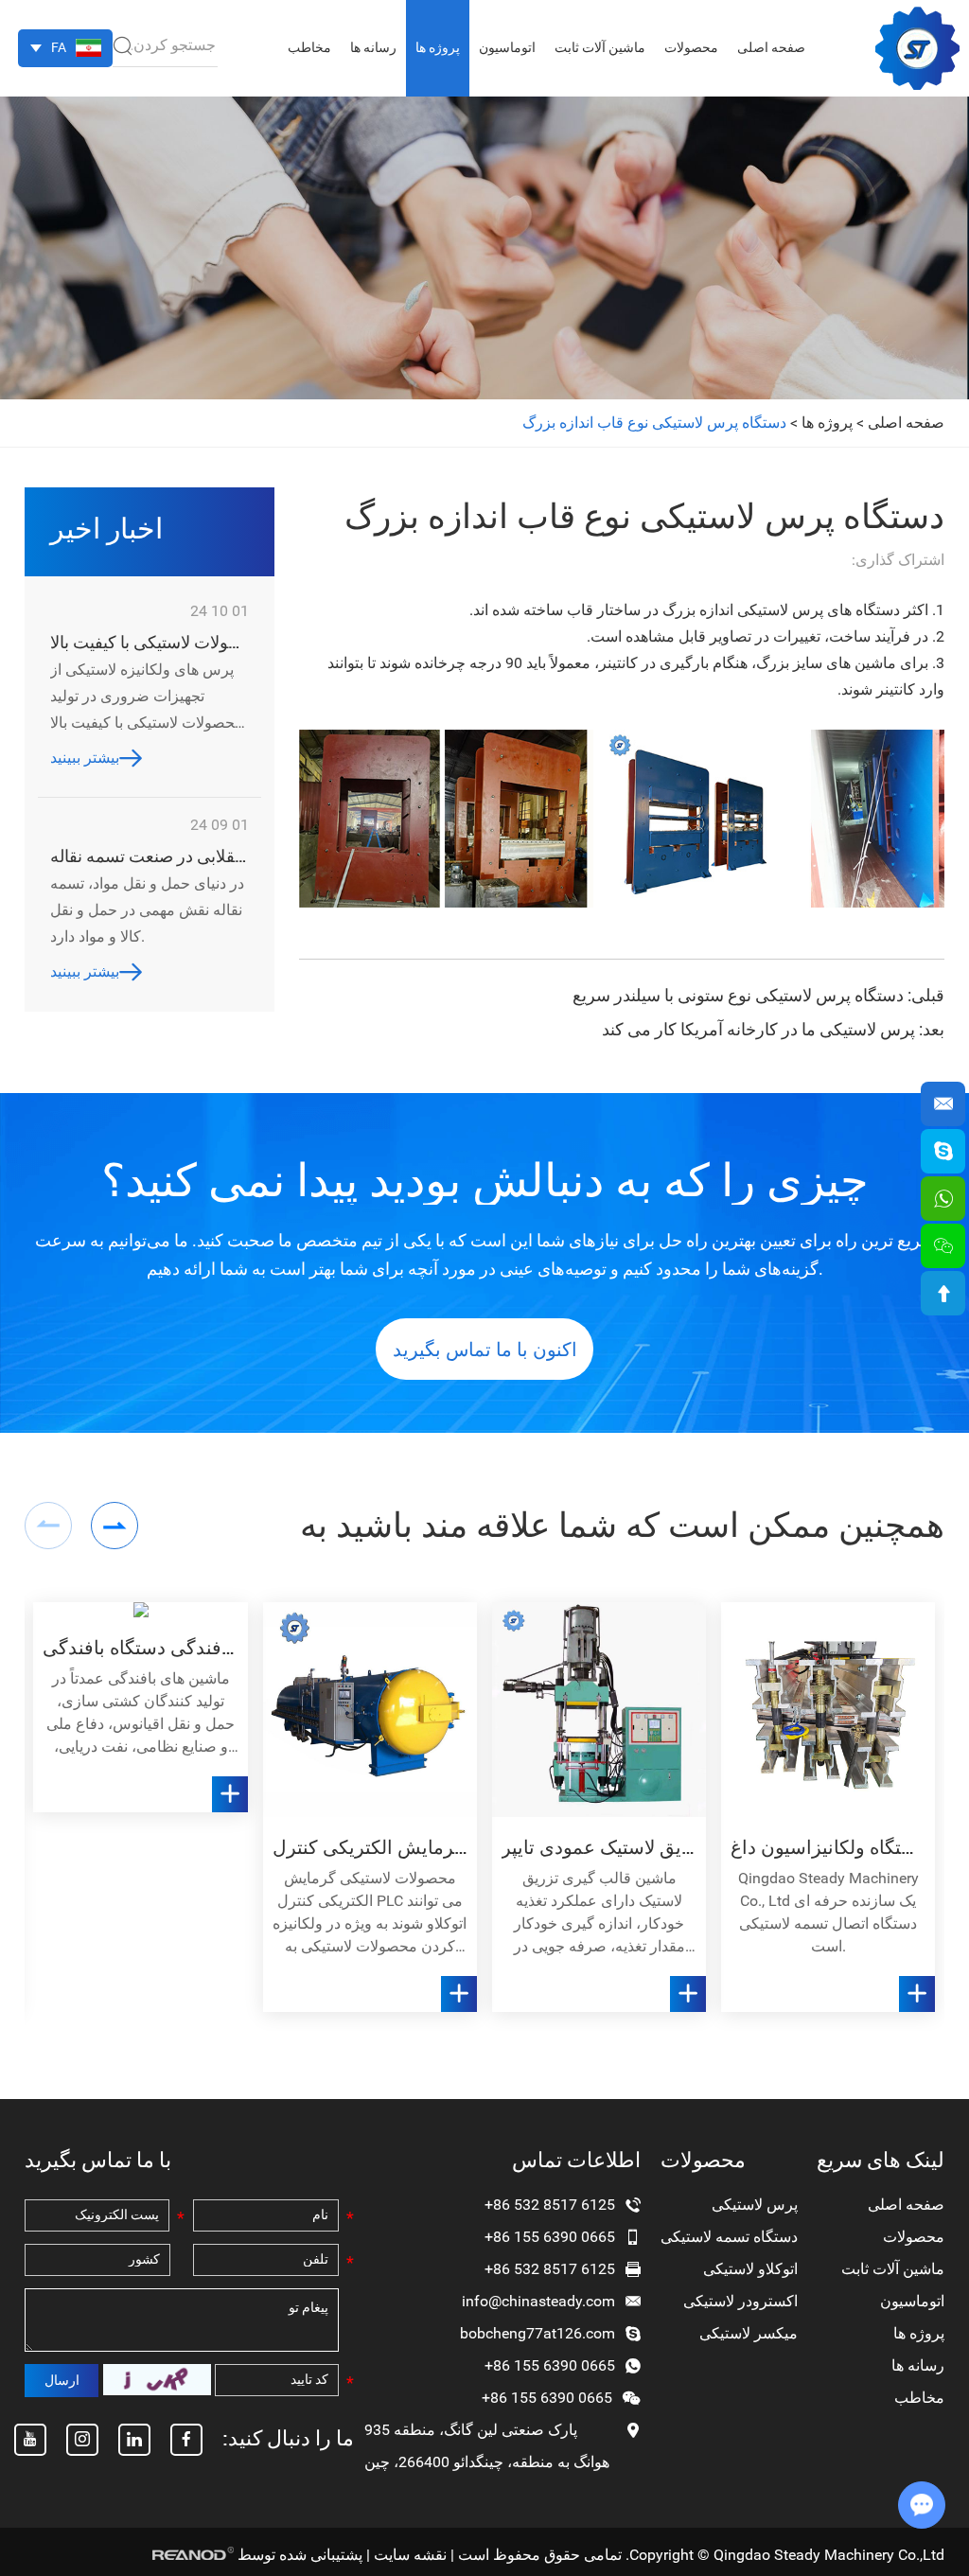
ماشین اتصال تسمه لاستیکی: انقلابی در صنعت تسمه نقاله (150, 856)
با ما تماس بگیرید (98, 2160)
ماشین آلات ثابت (600, 47)
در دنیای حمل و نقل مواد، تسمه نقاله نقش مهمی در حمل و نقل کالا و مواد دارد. (147, 910)
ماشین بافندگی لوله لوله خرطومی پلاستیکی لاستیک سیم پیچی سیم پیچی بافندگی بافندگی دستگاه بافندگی (140, 1648)
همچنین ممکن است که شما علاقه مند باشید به (622, 1526)
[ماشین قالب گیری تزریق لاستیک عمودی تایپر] (599, 1709)
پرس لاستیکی (755, 2205)
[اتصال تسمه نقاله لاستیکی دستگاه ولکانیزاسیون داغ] (828, 1709)
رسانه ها (373, 47)
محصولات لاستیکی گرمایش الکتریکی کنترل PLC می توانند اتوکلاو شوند (370, 1847)
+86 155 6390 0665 (550, 2365)
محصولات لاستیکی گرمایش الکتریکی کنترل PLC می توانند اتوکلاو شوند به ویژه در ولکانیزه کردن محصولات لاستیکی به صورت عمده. (370, 1914)
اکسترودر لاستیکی (740, 2301)
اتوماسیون (507, 47)
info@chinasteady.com (538, 2301)
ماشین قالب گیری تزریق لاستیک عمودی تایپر (599, 1847)
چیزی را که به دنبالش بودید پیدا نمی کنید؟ (485, 1181)
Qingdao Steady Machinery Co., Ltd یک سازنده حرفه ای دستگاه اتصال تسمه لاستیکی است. (828, 1912)
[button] (115, 1526)
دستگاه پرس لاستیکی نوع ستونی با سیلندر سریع (738, 995)
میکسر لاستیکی (749, 2333)
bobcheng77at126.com (537, 2333)
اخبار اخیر (106, 529)
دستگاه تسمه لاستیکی (729, 2237)
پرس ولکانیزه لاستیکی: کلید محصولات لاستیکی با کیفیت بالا (150, 642)
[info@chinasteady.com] (943, 1104)
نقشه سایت (410, 2555)
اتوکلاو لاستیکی (750, 2269)
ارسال (62, 2380)
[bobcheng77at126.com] (943, 1151)
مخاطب (309, 47)
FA (59, 47)
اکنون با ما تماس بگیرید (485, 1350)
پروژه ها (438, 47)
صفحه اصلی (771, 47)
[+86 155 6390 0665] (943, 1199)
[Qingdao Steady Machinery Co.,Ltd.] (917, 48)
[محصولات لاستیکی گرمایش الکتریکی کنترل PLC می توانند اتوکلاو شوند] (370, 1709)
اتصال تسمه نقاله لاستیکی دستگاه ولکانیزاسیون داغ (828, 1847)
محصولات (691, 47)
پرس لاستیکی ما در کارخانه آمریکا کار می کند (758, 1029)
